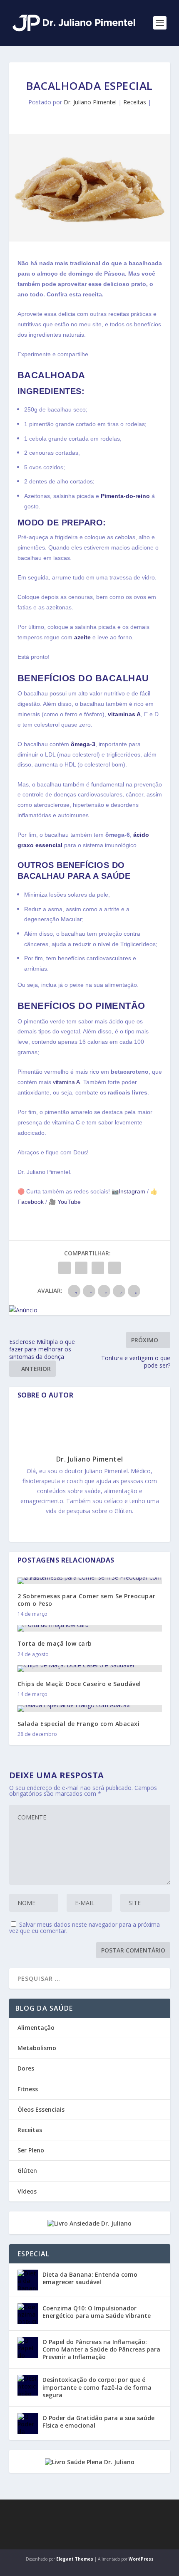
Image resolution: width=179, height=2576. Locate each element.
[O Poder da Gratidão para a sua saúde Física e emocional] (28, 2423)
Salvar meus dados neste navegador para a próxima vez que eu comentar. (85, 1928)
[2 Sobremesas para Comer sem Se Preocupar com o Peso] (90, 1581)
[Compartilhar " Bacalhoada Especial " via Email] (114, 1268)
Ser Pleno (31, 2150)
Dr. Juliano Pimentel (90, 102)
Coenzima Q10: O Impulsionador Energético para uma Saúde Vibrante (97, 2312)
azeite (82, 637)
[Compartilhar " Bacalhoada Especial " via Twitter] (81, 1268)
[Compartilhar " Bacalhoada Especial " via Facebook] (65, 1268)
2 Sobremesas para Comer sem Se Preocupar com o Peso (87, 1600)
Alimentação (36, 2028)
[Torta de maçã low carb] (90, 1628)
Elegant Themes (75, 2559)
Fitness (28, 2089)
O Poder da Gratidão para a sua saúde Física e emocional (98, 2422)
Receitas (135, 102)
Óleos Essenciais (41, 2109)
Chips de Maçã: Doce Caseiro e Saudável (79, 1684)
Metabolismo (37, 2048)
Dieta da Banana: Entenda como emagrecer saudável (90, 2278)
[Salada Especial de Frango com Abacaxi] (90, 1708)
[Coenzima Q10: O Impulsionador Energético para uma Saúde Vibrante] (28, 2314)
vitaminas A (124, 714)
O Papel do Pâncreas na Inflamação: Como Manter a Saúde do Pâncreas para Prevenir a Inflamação (101, 2349)
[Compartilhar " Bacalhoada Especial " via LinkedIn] (98, 1268)
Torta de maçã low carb (55, 1643)
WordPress (141, 2559)
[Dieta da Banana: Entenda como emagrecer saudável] (28, 2280)
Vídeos (27, 2191)
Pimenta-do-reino (125, 496)
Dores (26, 2068)
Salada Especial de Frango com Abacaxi (79, 1724)
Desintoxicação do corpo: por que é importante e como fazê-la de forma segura (97, 2387)
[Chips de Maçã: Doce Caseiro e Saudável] (90, 1669)
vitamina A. (67, 1082)
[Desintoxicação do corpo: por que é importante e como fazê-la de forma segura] (28, 2385)
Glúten (27, 2170)
